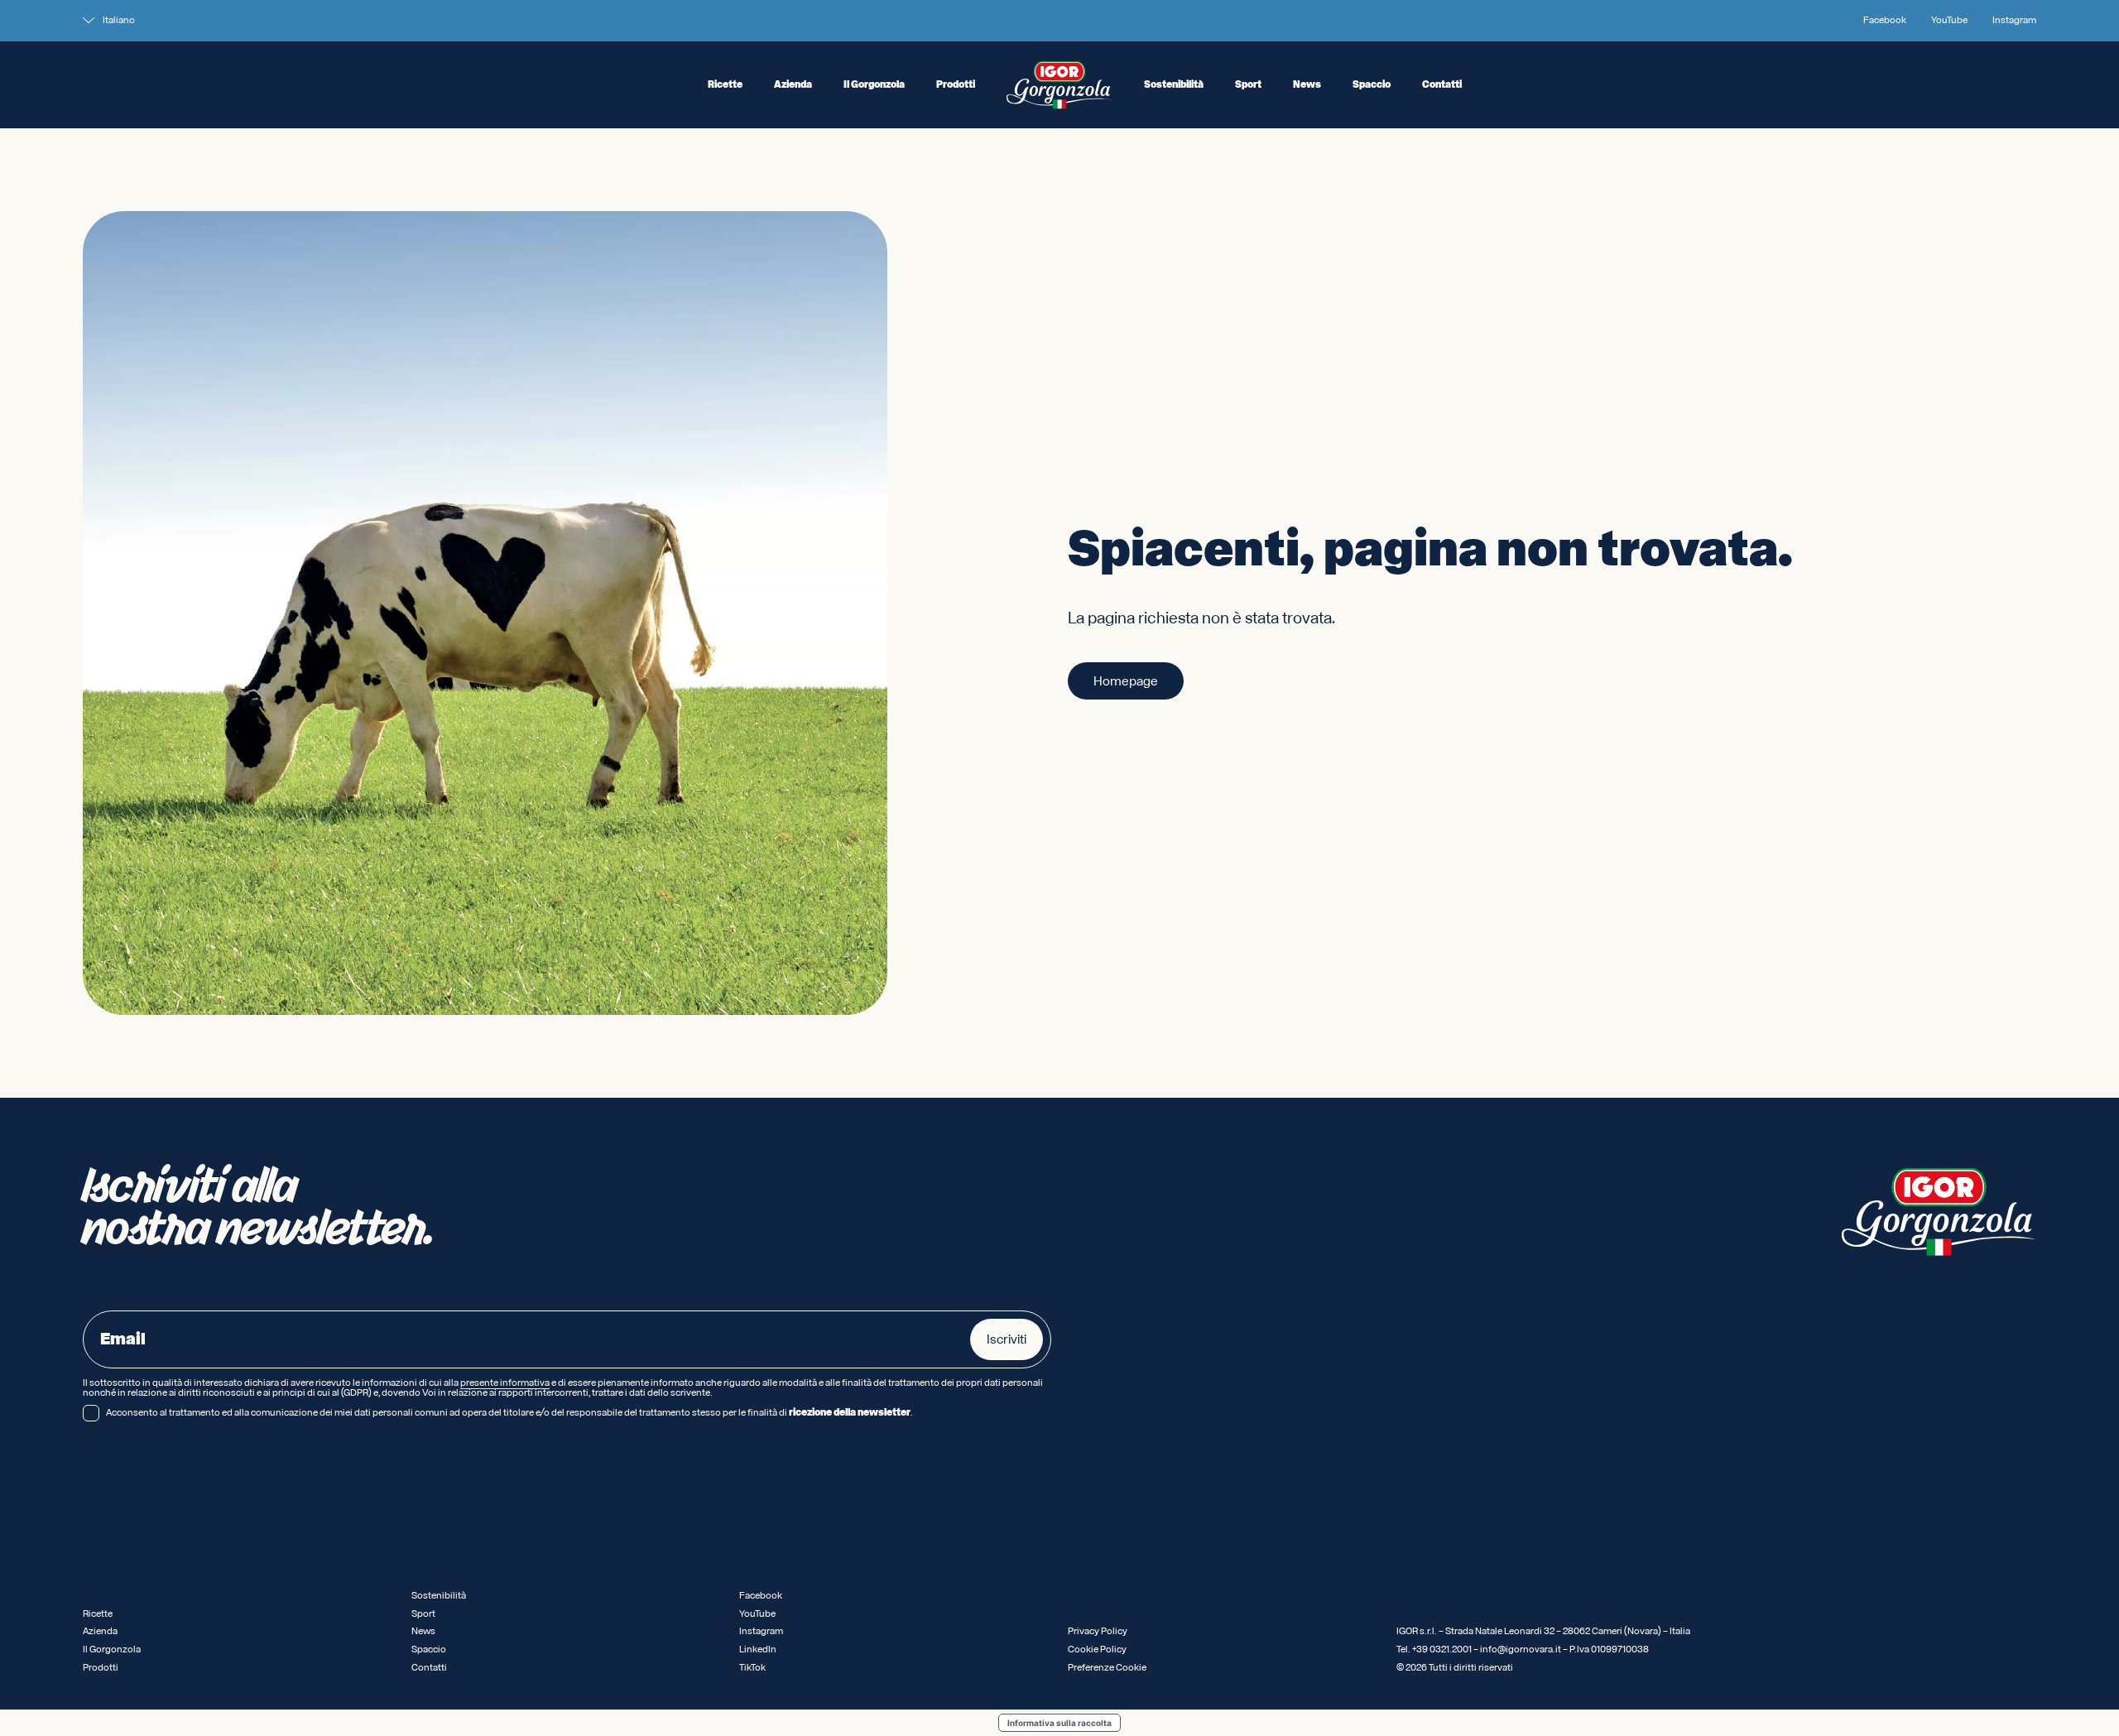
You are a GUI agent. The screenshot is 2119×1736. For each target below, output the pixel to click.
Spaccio (1372, 85)
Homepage (1126, 681)
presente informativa (505, 1383)
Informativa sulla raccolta (1059, 1723)
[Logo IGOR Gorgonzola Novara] (1059, 85)
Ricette (725, 85)
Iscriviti (1007, 1339)
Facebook (1885, 21)
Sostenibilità (1174, 85)
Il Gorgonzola (874, 85)
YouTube (1949, 21)
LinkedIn (758, 1649)
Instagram (2014, 21)
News (1307, 85)
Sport (1248, 85)
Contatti (1442, 85)
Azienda (793, 85)
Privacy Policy (1098, 1631)
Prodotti (956, 85)
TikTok (752, 1668)
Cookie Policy (1097, 1649)
